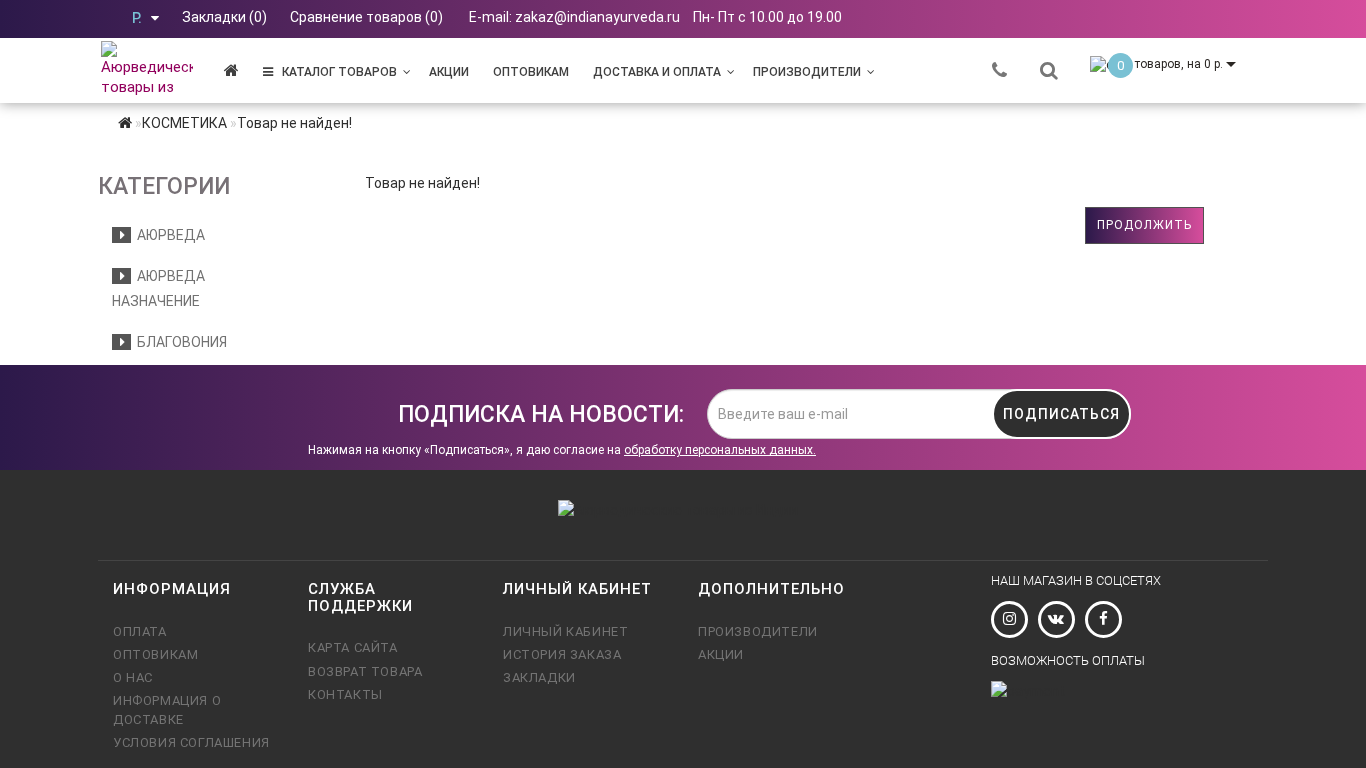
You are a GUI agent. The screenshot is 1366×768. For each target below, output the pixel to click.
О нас (133, 677)
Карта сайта (353, 647)
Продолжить (1144, 225)
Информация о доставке (167, 709)
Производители (807, 72)
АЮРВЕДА (168, 235)
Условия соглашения (191, 742)
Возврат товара (365, 671)
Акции (449, 72)
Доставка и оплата (657, 72)
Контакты (345, 694)
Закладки (539, 677)
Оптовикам (531, 72)
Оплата (140, 631)
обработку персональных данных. (720, 450)
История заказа (562, 654)
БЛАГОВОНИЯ (179, 342)
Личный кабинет (565, 631)
